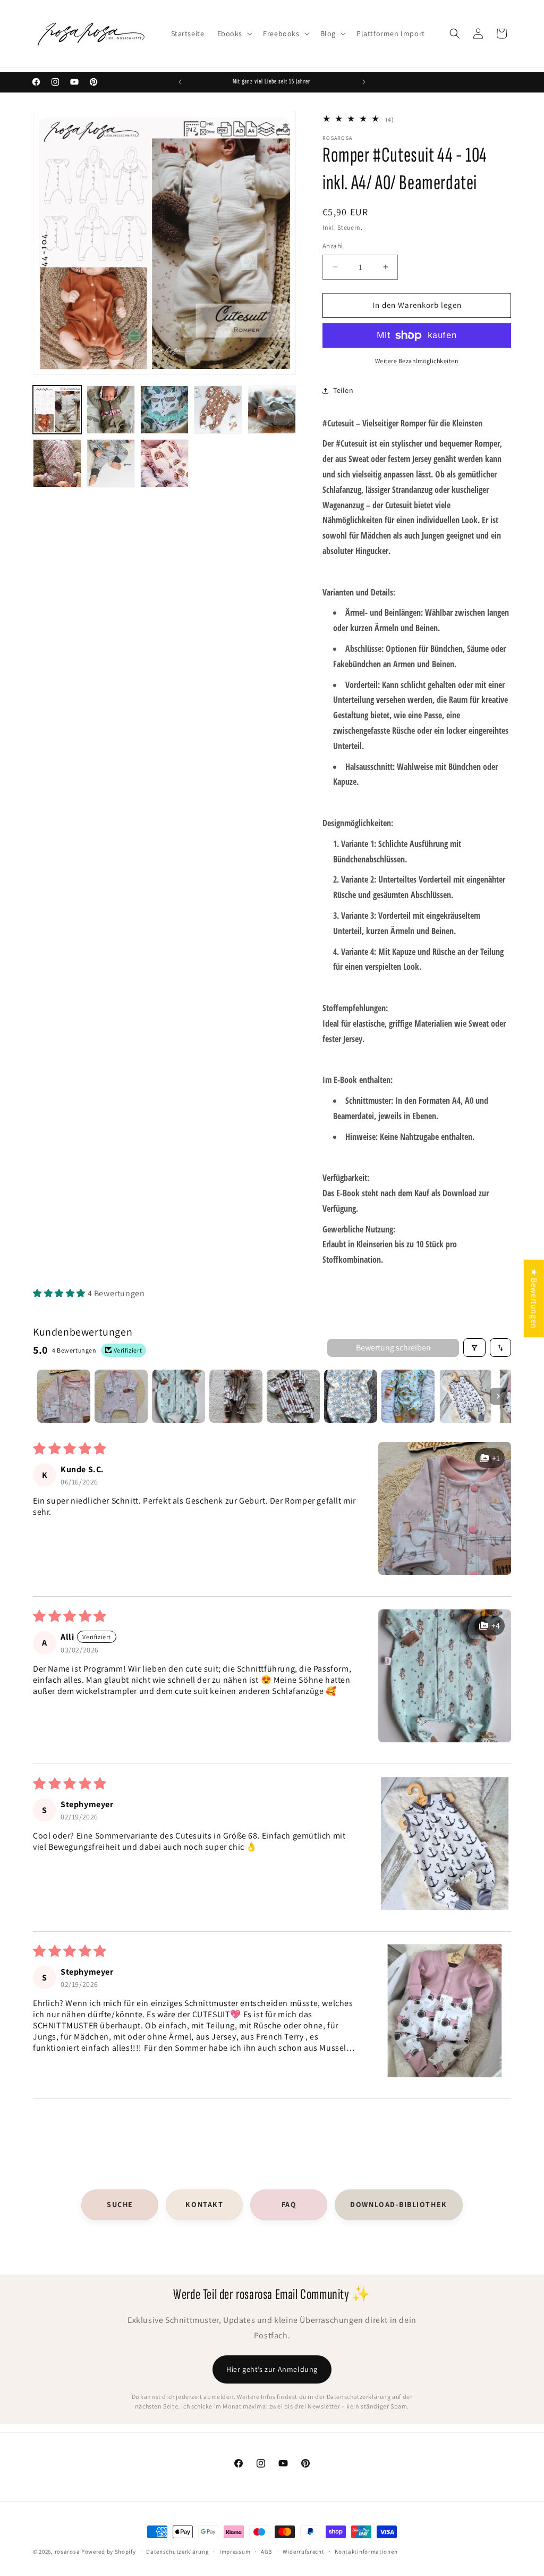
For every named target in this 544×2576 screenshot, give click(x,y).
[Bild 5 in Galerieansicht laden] (272, 410)
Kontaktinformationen (366, 2552)
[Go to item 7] (408, 1396)
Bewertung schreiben (393, 1348)
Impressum (235, 2552)
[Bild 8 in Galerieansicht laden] (164, 463)
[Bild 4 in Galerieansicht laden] (218, 410)
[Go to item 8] (465, 1396)
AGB (266, 2552)
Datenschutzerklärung (177, 2552)
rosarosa (67, 2552)
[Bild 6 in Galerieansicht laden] (57, 463)
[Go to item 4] (236, 1396)
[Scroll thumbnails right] (498, 1396)
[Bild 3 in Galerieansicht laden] (164, 410)
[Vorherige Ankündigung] (180, 82)
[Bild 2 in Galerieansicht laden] (111, 410)
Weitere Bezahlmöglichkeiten (417, 361)
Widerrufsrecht (304, 2552)
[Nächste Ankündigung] (364, 82)
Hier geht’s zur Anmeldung (272, 2369)
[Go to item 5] (293, 1396)
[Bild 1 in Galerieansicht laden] (57, 410)
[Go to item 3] (178, 1396)
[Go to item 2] (121, 1396)
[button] (234, 33)
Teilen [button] (343, 390)
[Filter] (474, 1348)
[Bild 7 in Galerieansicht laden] (111, 463)
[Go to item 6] (351, 1396)
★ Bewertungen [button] (534, 1298)
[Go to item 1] (64, 1396)
